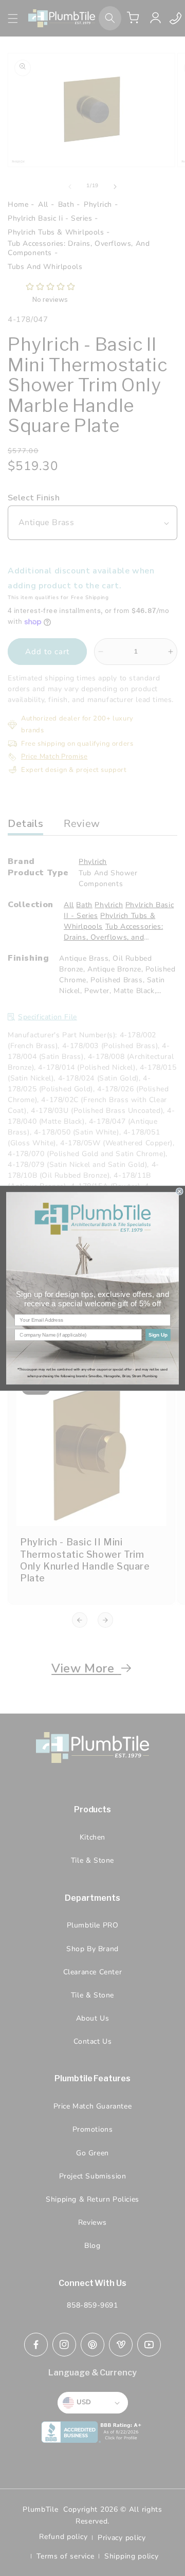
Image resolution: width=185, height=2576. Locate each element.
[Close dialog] (179, 1191)
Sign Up (158, 1335)
